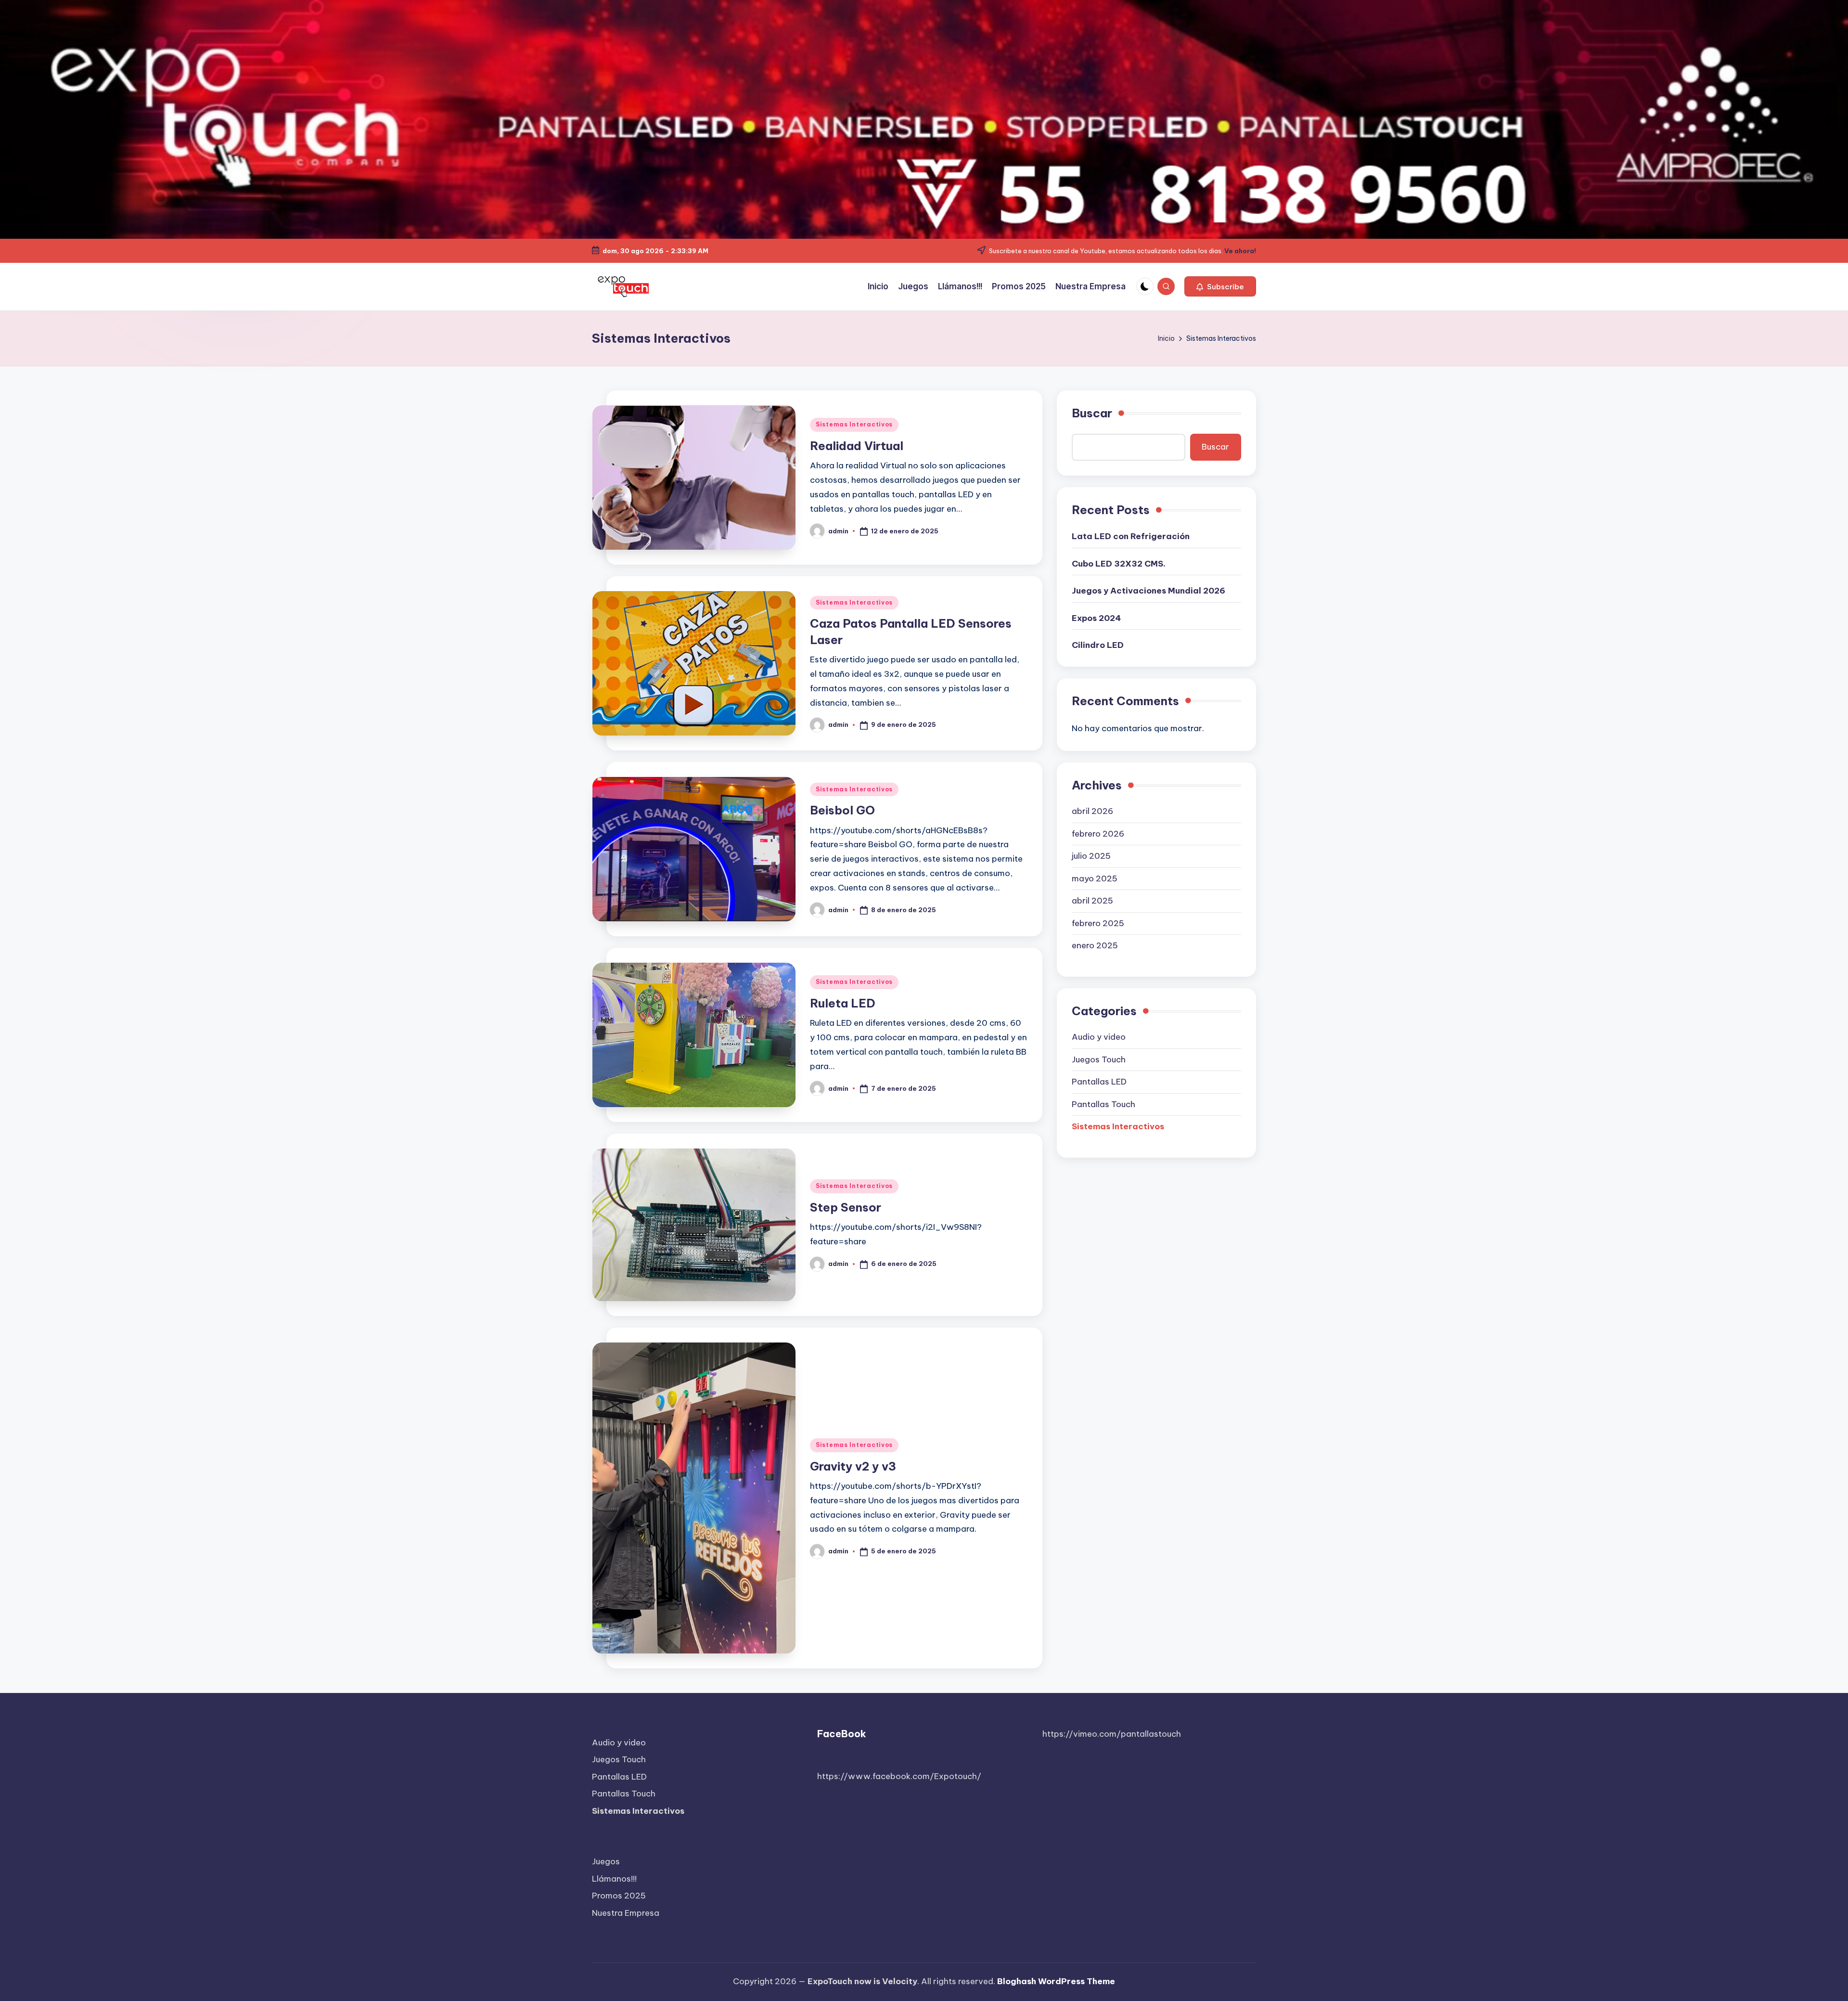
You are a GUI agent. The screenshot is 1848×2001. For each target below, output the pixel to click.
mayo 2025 (1095, 878)
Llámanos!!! (614, 1879)
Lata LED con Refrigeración (1131, 536)
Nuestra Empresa (626, 1913)
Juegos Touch (1099, 1059)
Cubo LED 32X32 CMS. (1119, 564)
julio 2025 (1091, 856)
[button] (1220, 286)
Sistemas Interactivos (854, 424)
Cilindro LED (1098, 645)
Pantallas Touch (1104, 1104)
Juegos (606, 1861)
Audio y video (1099, 1037)
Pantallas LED (1099, 1082)
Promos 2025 (619, 1896)
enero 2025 (1095, 945)
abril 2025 (1092, 901)
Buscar (1092, 413)
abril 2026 (1092, 811)
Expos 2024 (1096, 618)
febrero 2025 (1098, 923)
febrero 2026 (1098, 834)
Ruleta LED (843, 1003)
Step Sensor (846, 1207)
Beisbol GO (842, 810)
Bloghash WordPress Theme (1056, 1981)
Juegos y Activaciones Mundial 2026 (1149, 591)
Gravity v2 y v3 (853, 1466)
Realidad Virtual (857, 446)
